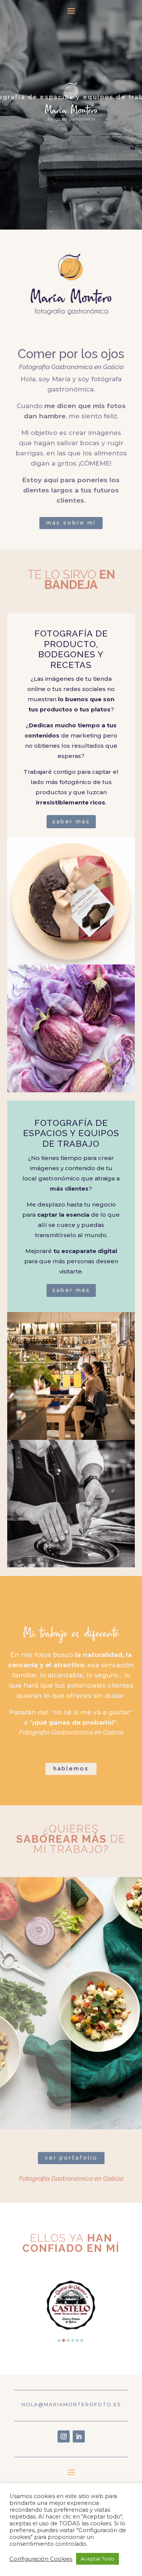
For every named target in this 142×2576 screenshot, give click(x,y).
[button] (59, 2340)
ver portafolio (71, 2158)
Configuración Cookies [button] (41, 2559)
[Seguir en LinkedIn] (79, 2436)
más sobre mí (71, 523)
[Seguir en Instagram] (64, 2436)
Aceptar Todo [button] (98, 2559)
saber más (71, 821)
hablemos (71, 1769)
